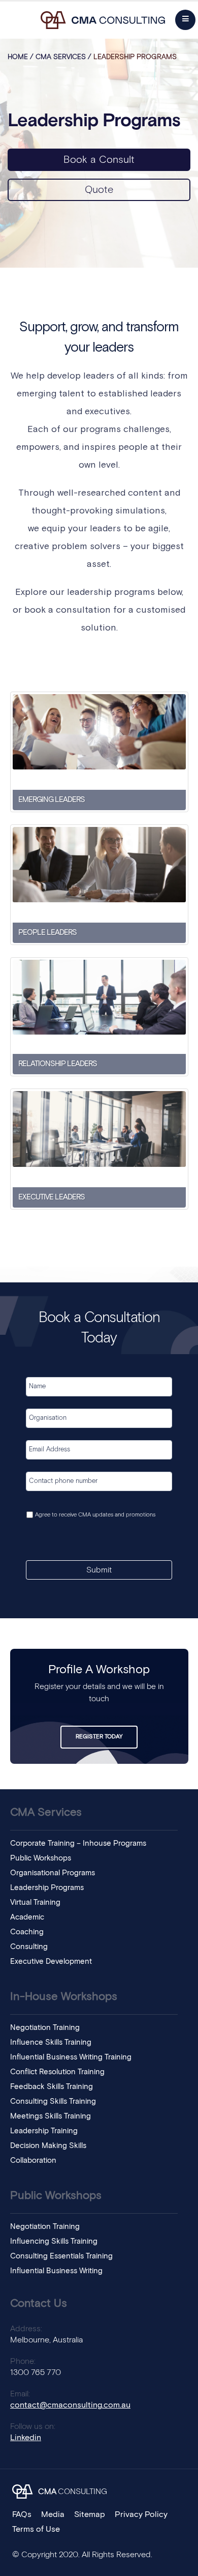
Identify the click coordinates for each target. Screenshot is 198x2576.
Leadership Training (44, 2131)
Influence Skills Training (51, 2042)
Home (18, 57)
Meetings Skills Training (51, 2116)
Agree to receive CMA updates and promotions (95, 1515)
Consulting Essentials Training (61, 2256)
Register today (99, 1737)
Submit (99, 1570)
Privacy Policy (141, 2514)
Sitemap (90, 2514)
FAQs (22, 2514)
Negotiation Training (45, 2028)
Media (53, 2514)
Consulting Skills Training (53, 2101)
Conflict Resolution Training (57, 2072)
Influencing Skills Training (54, 2241)
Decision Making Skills (48, 2146)
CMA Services (61, 57)
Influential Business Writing (56, 2271)
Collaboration (33, 2160)
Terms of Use (36, 2529)
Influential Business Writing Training (71, 2057)
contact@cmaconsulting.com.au (70, 2405)
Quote (99, 190)
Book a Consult (99, 160)
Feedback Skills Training (52, 2087)
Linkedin (26, 2438)
